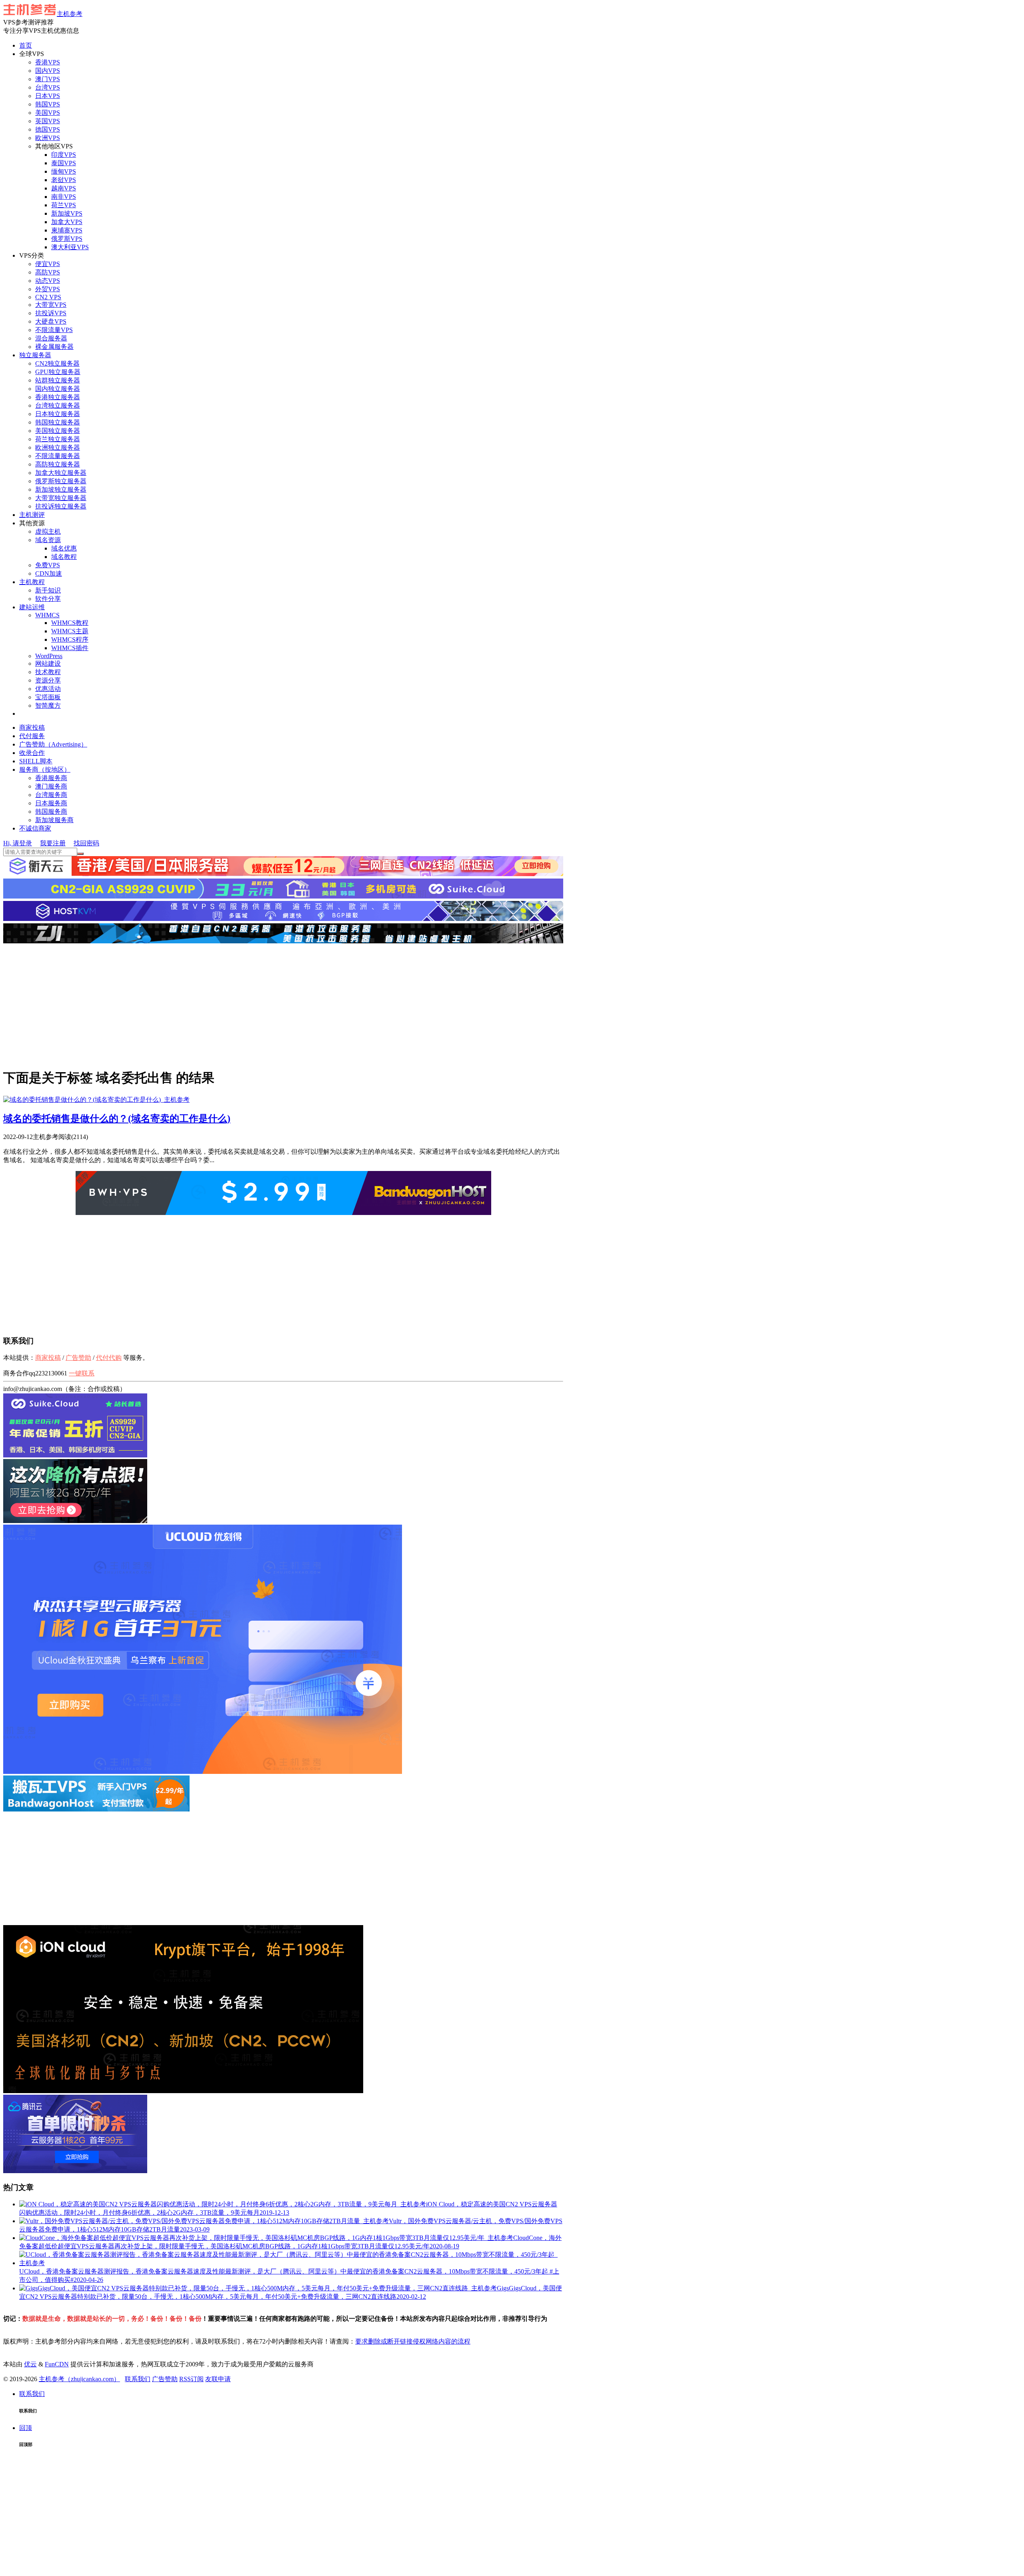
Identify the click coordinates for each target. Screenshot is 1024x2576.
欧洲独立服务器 (58, 447)
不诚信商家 (35, 828)
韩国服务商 (51, 812)
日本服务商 (51, 803)
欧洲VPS (48, 138)
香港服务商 (51, 778)
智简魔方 (48, 706)
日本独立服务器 (58, 414)
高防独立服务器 (58, 464)
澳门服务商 (51, 786)
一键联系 (82, 1373)
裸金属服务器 (54, 347)
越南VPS (64, 188)
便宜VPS (48, 264)
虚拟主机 (48, 531)
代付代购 (109, 1358)
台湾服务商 (51, 795)
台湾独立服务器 (58, 405)
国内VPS (48, 71)
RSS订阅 (191, 2379)
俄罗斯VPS (67, 239)
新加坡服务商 (54, 820)
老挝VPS (64, 180)
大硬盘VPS (51, 321)
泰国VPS (64, 163)
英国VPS (48, 121)
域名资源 (48, 540)
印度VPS (64, 155)
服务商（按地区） (45, 770)
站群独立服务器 (58, 380)
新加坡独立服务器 (61, 489)
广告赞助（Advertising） (53, 744)
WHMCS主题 (70, 631)
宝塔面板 (48, 697)
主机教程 (32, 582)
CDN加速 (49, 573)
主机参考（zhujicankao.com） (79, 2379)
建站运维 (32, 607)
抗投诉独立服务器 (61, 506)
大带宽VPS (51, 305)
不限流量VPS (54, 330)
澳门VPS (48, 79)
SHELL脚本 (36, 761)
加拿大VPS (67, 222)
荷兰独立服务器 (58, 439)
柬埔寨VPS (67, 230)
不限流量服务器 (58, 456)
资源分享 (48, 680)
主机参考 (70, 14)
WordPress (49, 656)
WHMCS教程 (70, 623)
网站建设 (48, 664)
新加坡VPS (67, 213)
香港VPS (48, 62)
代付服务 (32, 736)
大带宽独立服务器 (61, 498)
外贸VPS (48, 289)
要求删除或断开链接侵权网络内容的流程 (413, 2341)
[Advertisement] (283, 1005)
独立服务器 (35, 355)
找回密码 (86, 843)
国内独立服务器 (58, 389)
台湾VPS (48, 87)
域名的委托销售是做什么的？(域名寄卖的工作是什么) (117, 1119)
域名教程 (64, 557)
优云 (30, 2364)
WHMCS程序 (70, 639)
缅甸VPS (64, 171)
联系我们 (138, 2379)
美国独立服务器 (58, 431)
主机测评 (32, 515)
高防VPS (48, 272)
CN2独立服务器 (57, 363)
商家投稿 (32, 728)
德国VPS (48, 129)
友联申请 (218, 2379)
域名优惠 (64, 548)
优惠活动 (48, 689)
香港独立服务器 (58, 397)
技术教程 (48, 672)
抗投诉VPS (51, 313)
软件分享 (48, 599)
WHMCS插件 (70, 648)
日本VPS (48, 96)
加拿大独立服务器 (61, 473)
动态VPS (48, 281)
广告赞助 (78, 1358)
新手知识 (48, 590)
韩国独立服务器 (58, 422)
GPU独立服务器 (58, 372)
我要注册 (53, 843)
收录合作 (32, 753)
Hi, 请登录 (18, 843)
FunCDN (57, 2364)
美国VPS (48, 113)
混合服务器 (51, 338)
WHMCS (47, 615)
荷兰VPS (64, 205)
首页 (26, 45)
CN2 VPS (48, 297)
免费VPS (48, 565)
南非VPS (64, 197)
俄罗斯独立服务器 (61, 481)
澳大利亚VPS (70, 247)
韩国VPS (48, 104)
